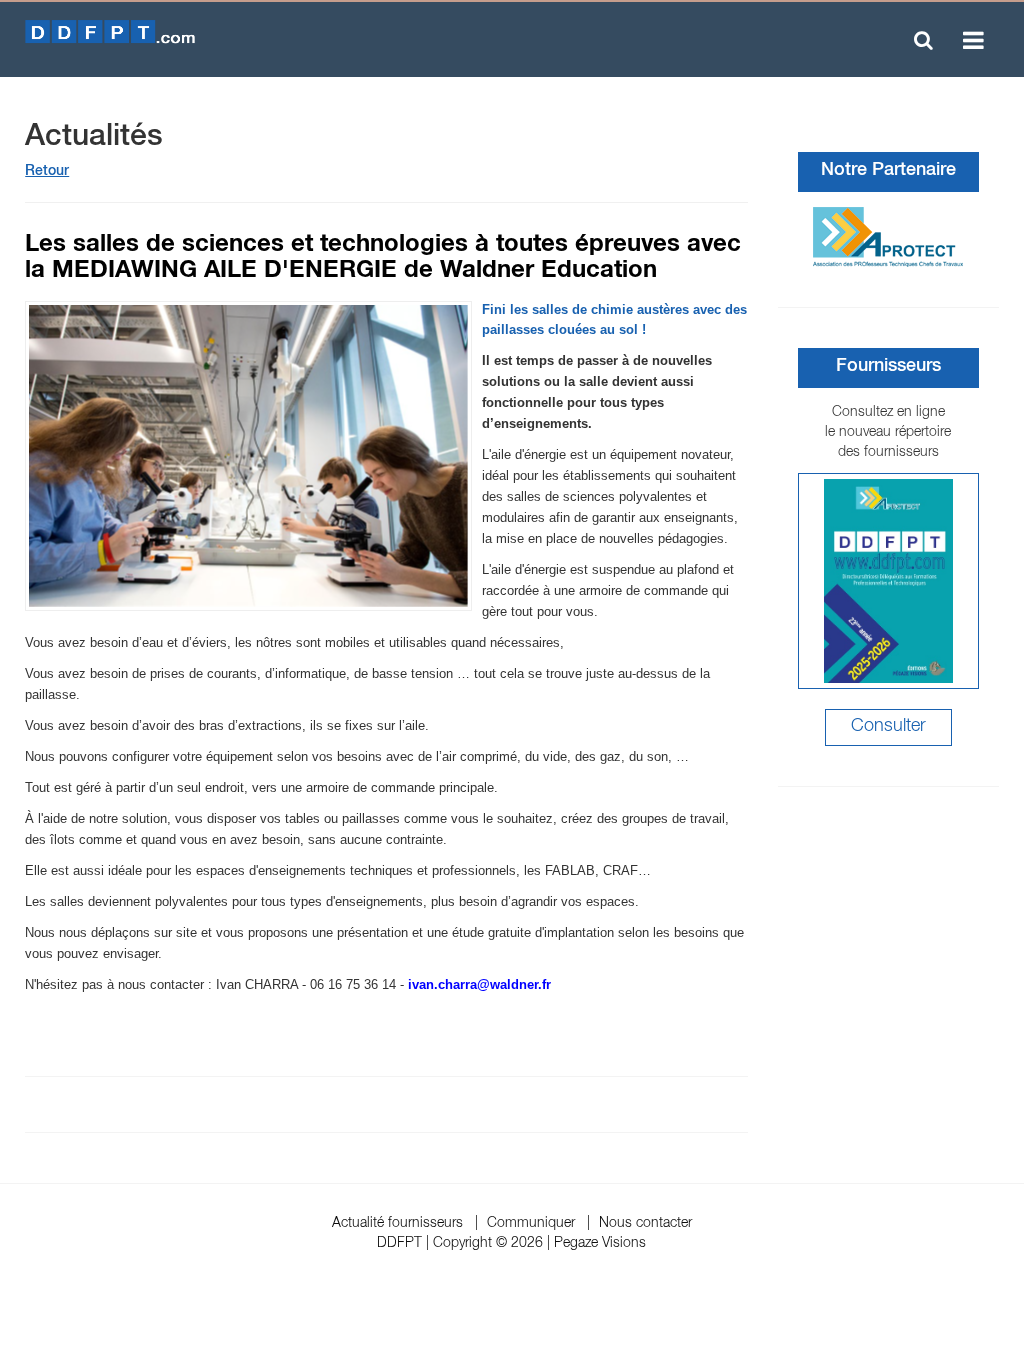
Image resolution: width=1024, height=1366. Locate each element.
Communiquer (531, 1224)
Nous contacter (645, 1224)
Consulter (888, 727)
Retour (47, 172)
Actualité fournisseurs (397, 1224)
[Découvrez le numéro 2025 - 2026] (888, 581)
